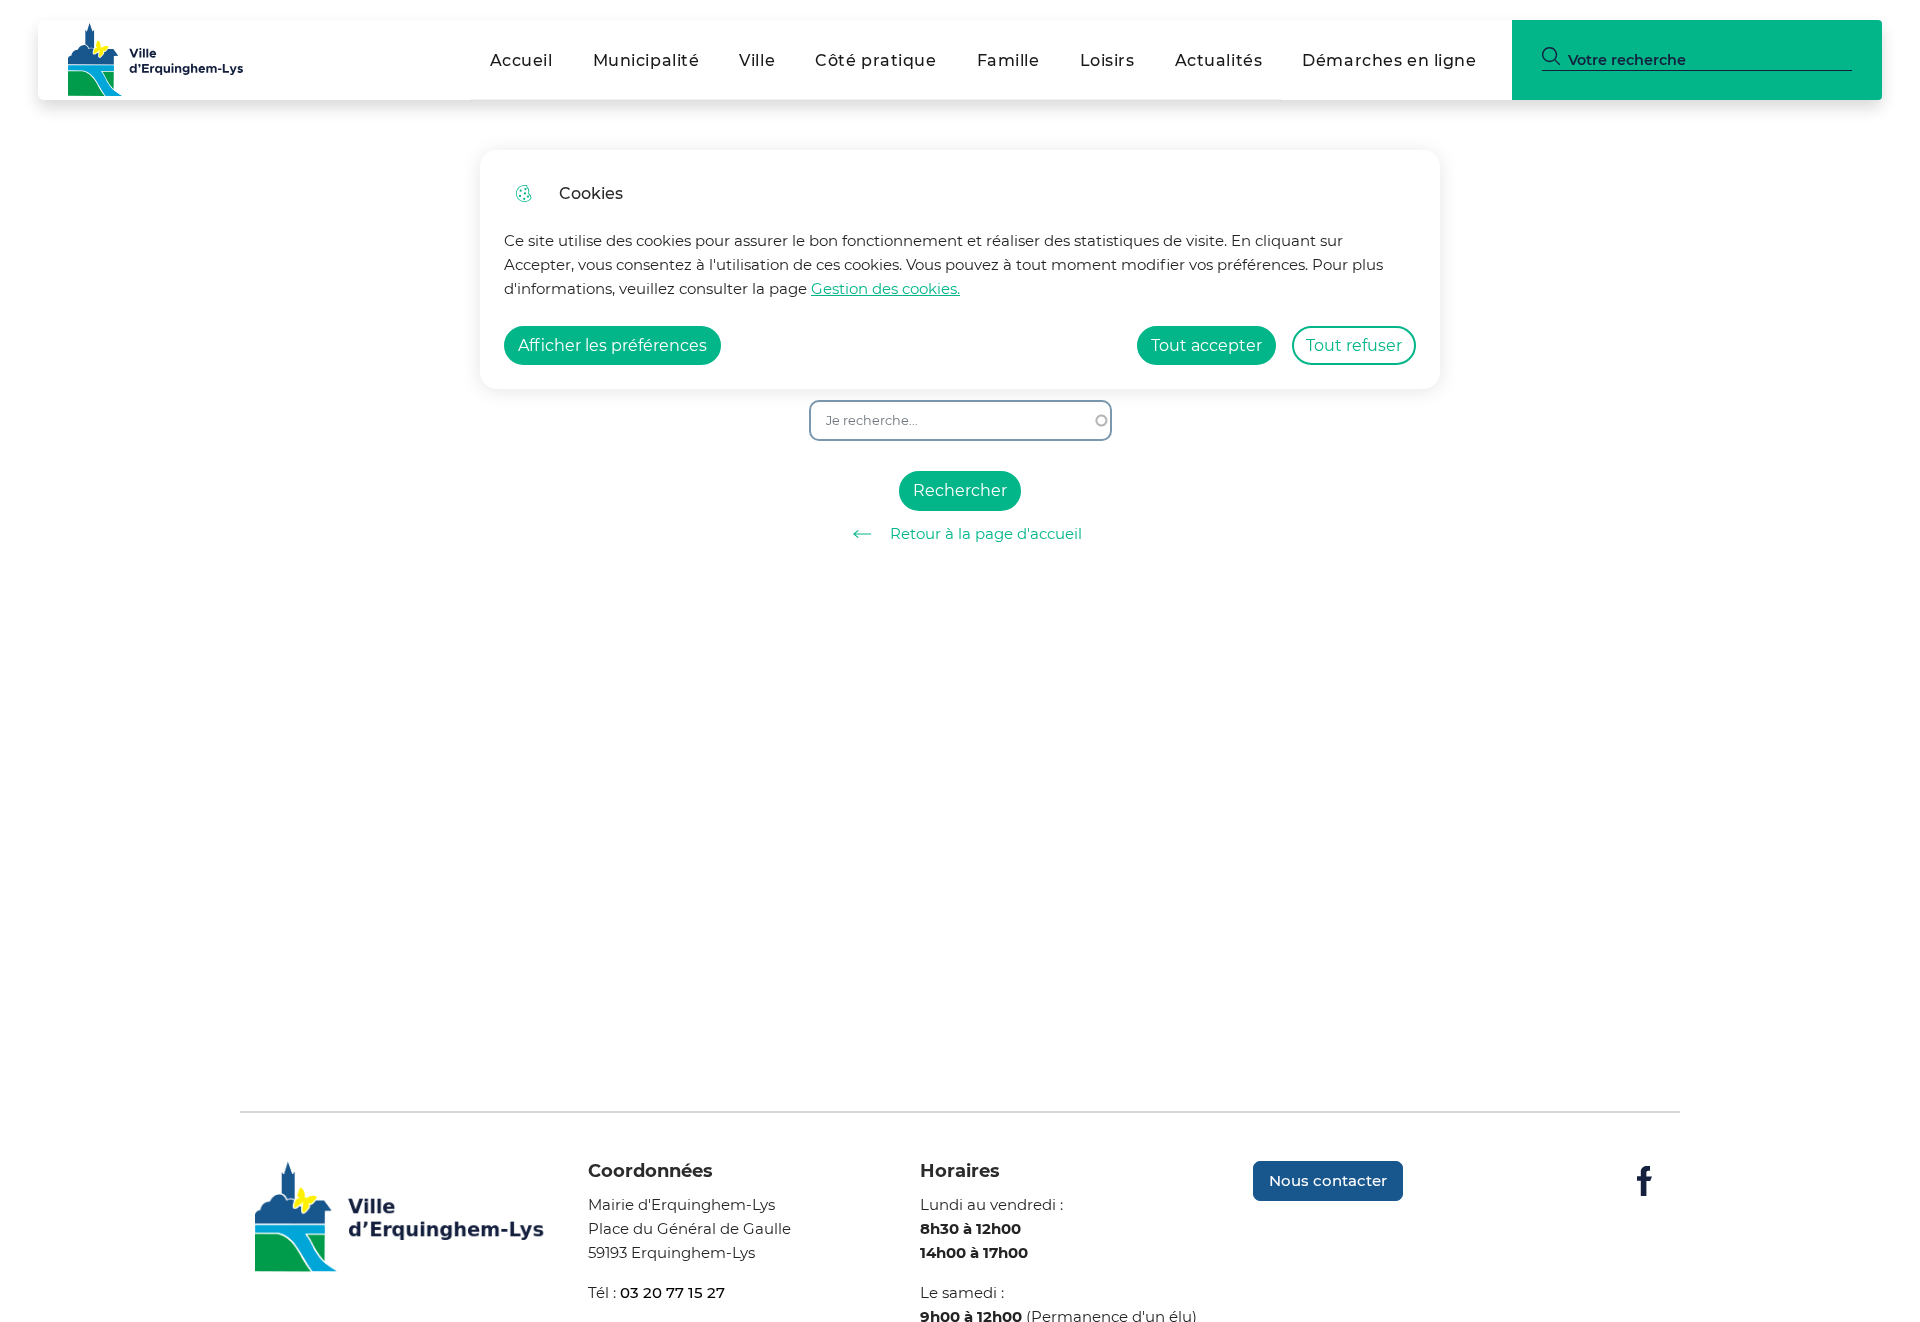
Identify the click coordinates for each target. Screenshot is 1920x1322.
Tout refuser (1354, 345)
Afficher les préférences (612, 345)
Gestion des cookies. (885, 288)
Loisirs (1107, 60)
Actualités (1219, 60)
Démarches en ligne (1389, 60)
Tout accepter (1206, 345)
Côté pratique (875, 60)
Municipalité (646, 60)
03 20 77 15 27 (672, 1292)
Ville (757, 60)
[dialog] (960, 269)
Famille (1008, 60)
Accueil (521, 60)
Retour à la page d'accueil (986, 533)
